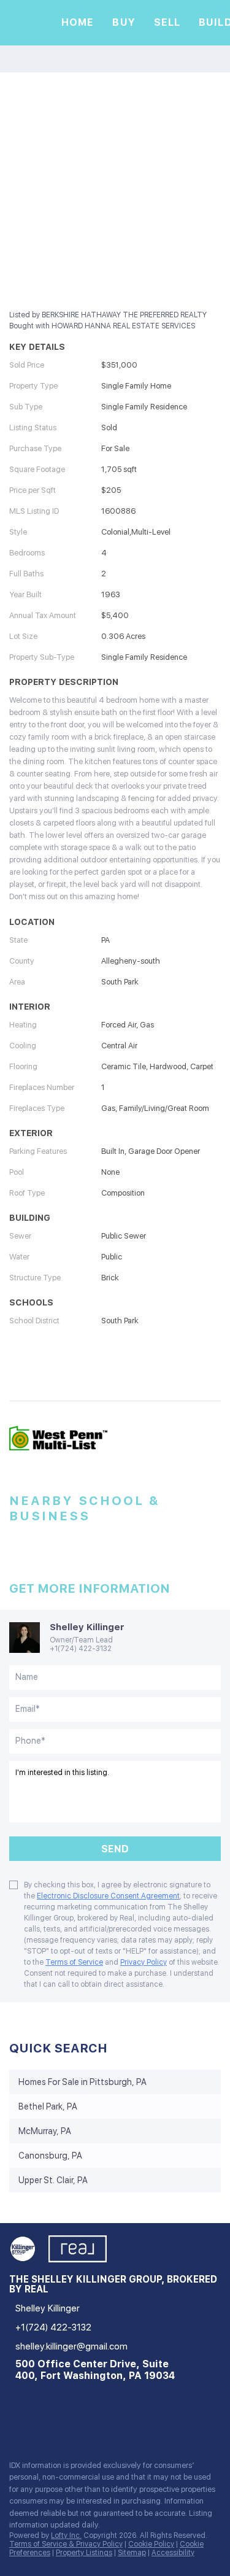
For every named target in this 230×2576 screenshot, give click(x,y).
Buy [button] (124, 22)
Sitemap (132, 2553)
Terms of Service (74, 1962)
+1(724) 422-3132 (81, 1649)
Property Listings (84, 2553)
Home (78, 22)
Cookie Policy (151, 2544)
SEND (115, 1849)
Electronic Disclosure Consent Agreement (108, 1896)
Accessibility (173, 2553)
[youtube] (88, 2424)
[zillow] (39, 2424)
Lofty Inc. (66, 2535)
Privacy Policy (144, 1962)
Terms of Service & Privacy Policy (66, 2544)
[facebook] (15, 2424)
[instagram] (64, 2424)
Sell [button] (167, 22)
